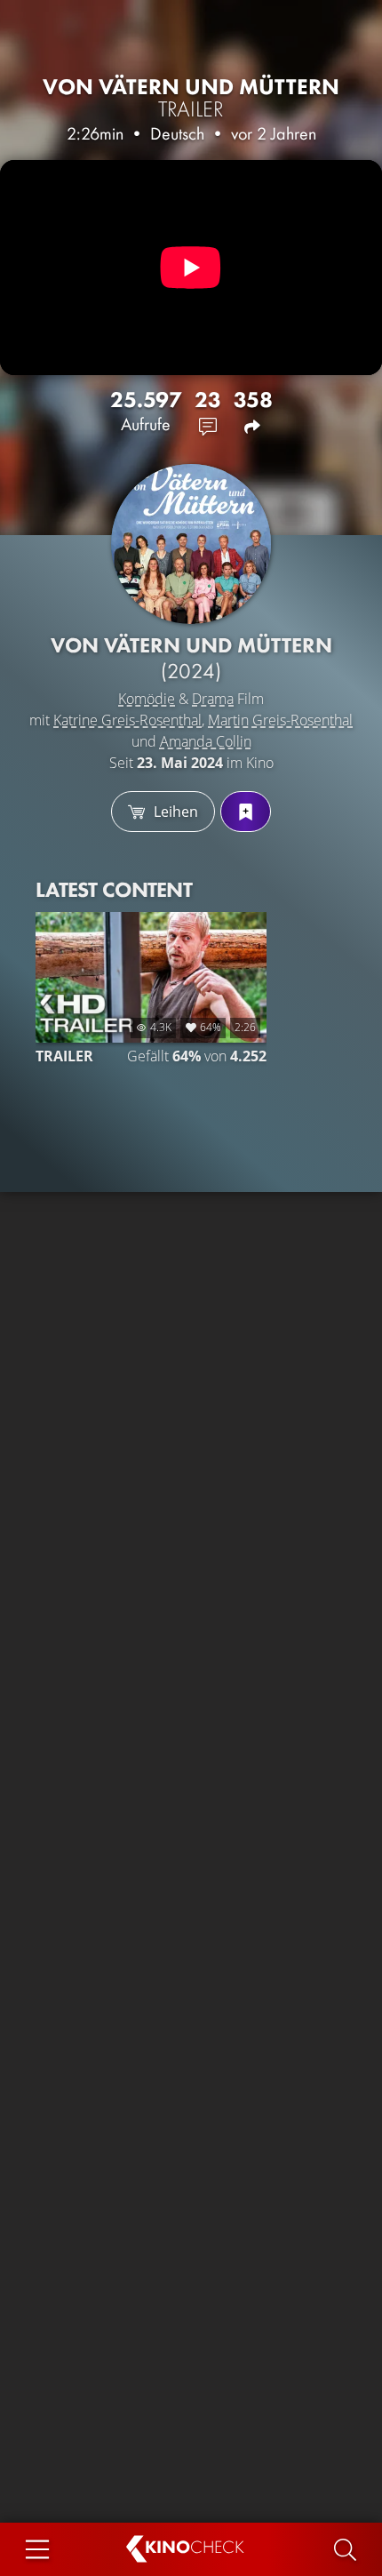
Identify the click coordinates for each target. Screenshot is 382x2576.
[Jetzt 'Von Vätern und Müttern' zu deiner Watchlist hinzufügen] (246, 812)
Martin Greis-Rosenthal (280, 720)
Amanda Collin (206, 741)
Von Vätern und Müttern (191, 98)
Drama (213, 699)
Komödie (147, 699)
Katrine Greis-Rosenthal (127, 720)
